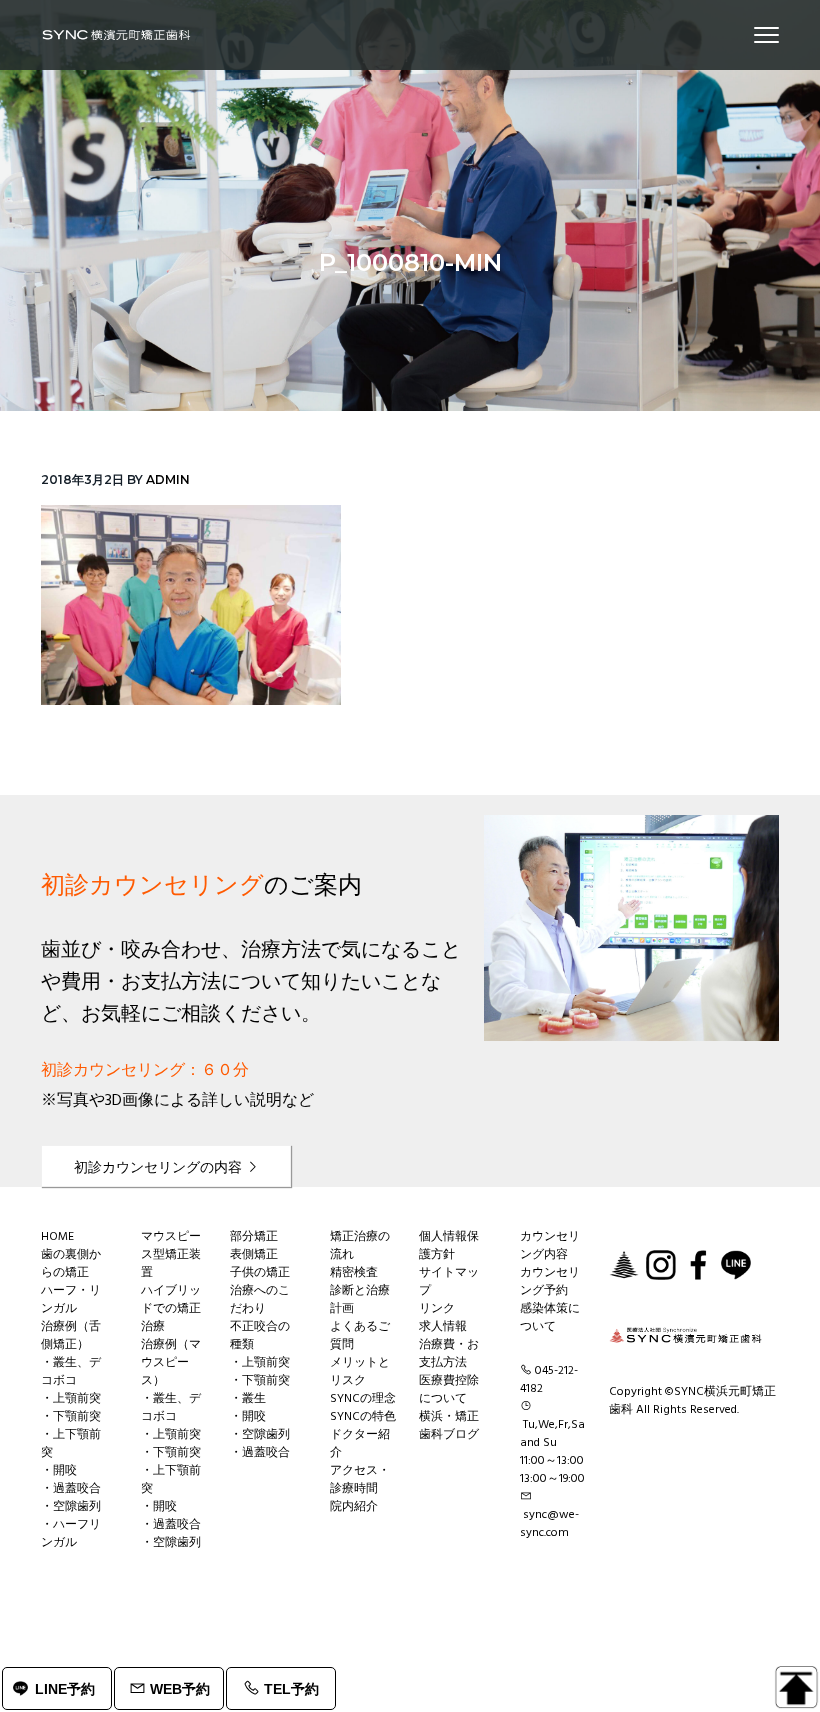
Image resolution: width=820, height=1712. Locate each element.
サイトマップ (449, 1282)
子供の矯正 (260, 1273)
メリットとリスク (360, 1372)
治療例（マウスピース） (171, 1363)
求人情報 (443, 1327)
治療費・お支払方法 (449, 1354)
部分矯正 (254, 1237)
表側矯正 (254, 1255)
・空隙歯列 (71, 1507)
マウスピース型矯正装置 (171, 1255)
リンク (437, 1309)
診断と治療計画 (360, 1300)
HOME (57, 1237)
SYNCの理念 (363, 1399)
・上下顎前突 (71, 1444)
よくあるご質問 (360, 1336)
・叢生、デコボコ (71, 1372)
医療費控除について (449, 1390)
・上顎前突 (71, 1399)
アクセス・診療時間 (360, 1480)
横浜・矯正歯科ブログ (449, 1426)
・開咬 (59, 1471)
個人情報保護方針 (449, 1246)
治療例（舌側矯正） (71, 1336)
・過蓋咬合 (71, 1489)
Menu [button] (743, 34)
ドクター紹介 (360, 1444)
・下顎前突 (71, 1417)
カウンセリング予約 (550, 1282)
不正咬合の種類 (260, 1336)
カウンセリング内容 (550, 1246)
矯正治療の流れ (360, 1246)
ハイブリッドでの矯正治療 (171, 1309)
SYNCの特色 (363, 1417)
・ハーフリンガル (71, 1534)
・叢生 (248, 1399)
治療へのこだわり (260, 1300)
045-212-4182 (549, 1380)
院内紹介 (354, 1507)
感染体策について (550, 1318)
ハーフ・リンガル (71, 1300)
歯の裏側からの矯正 (71, 1264)
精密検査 (354, 1273)
